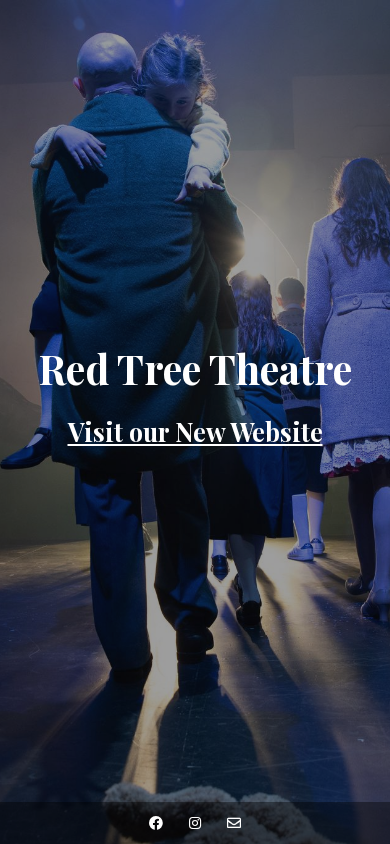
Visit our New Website (195, 431)
